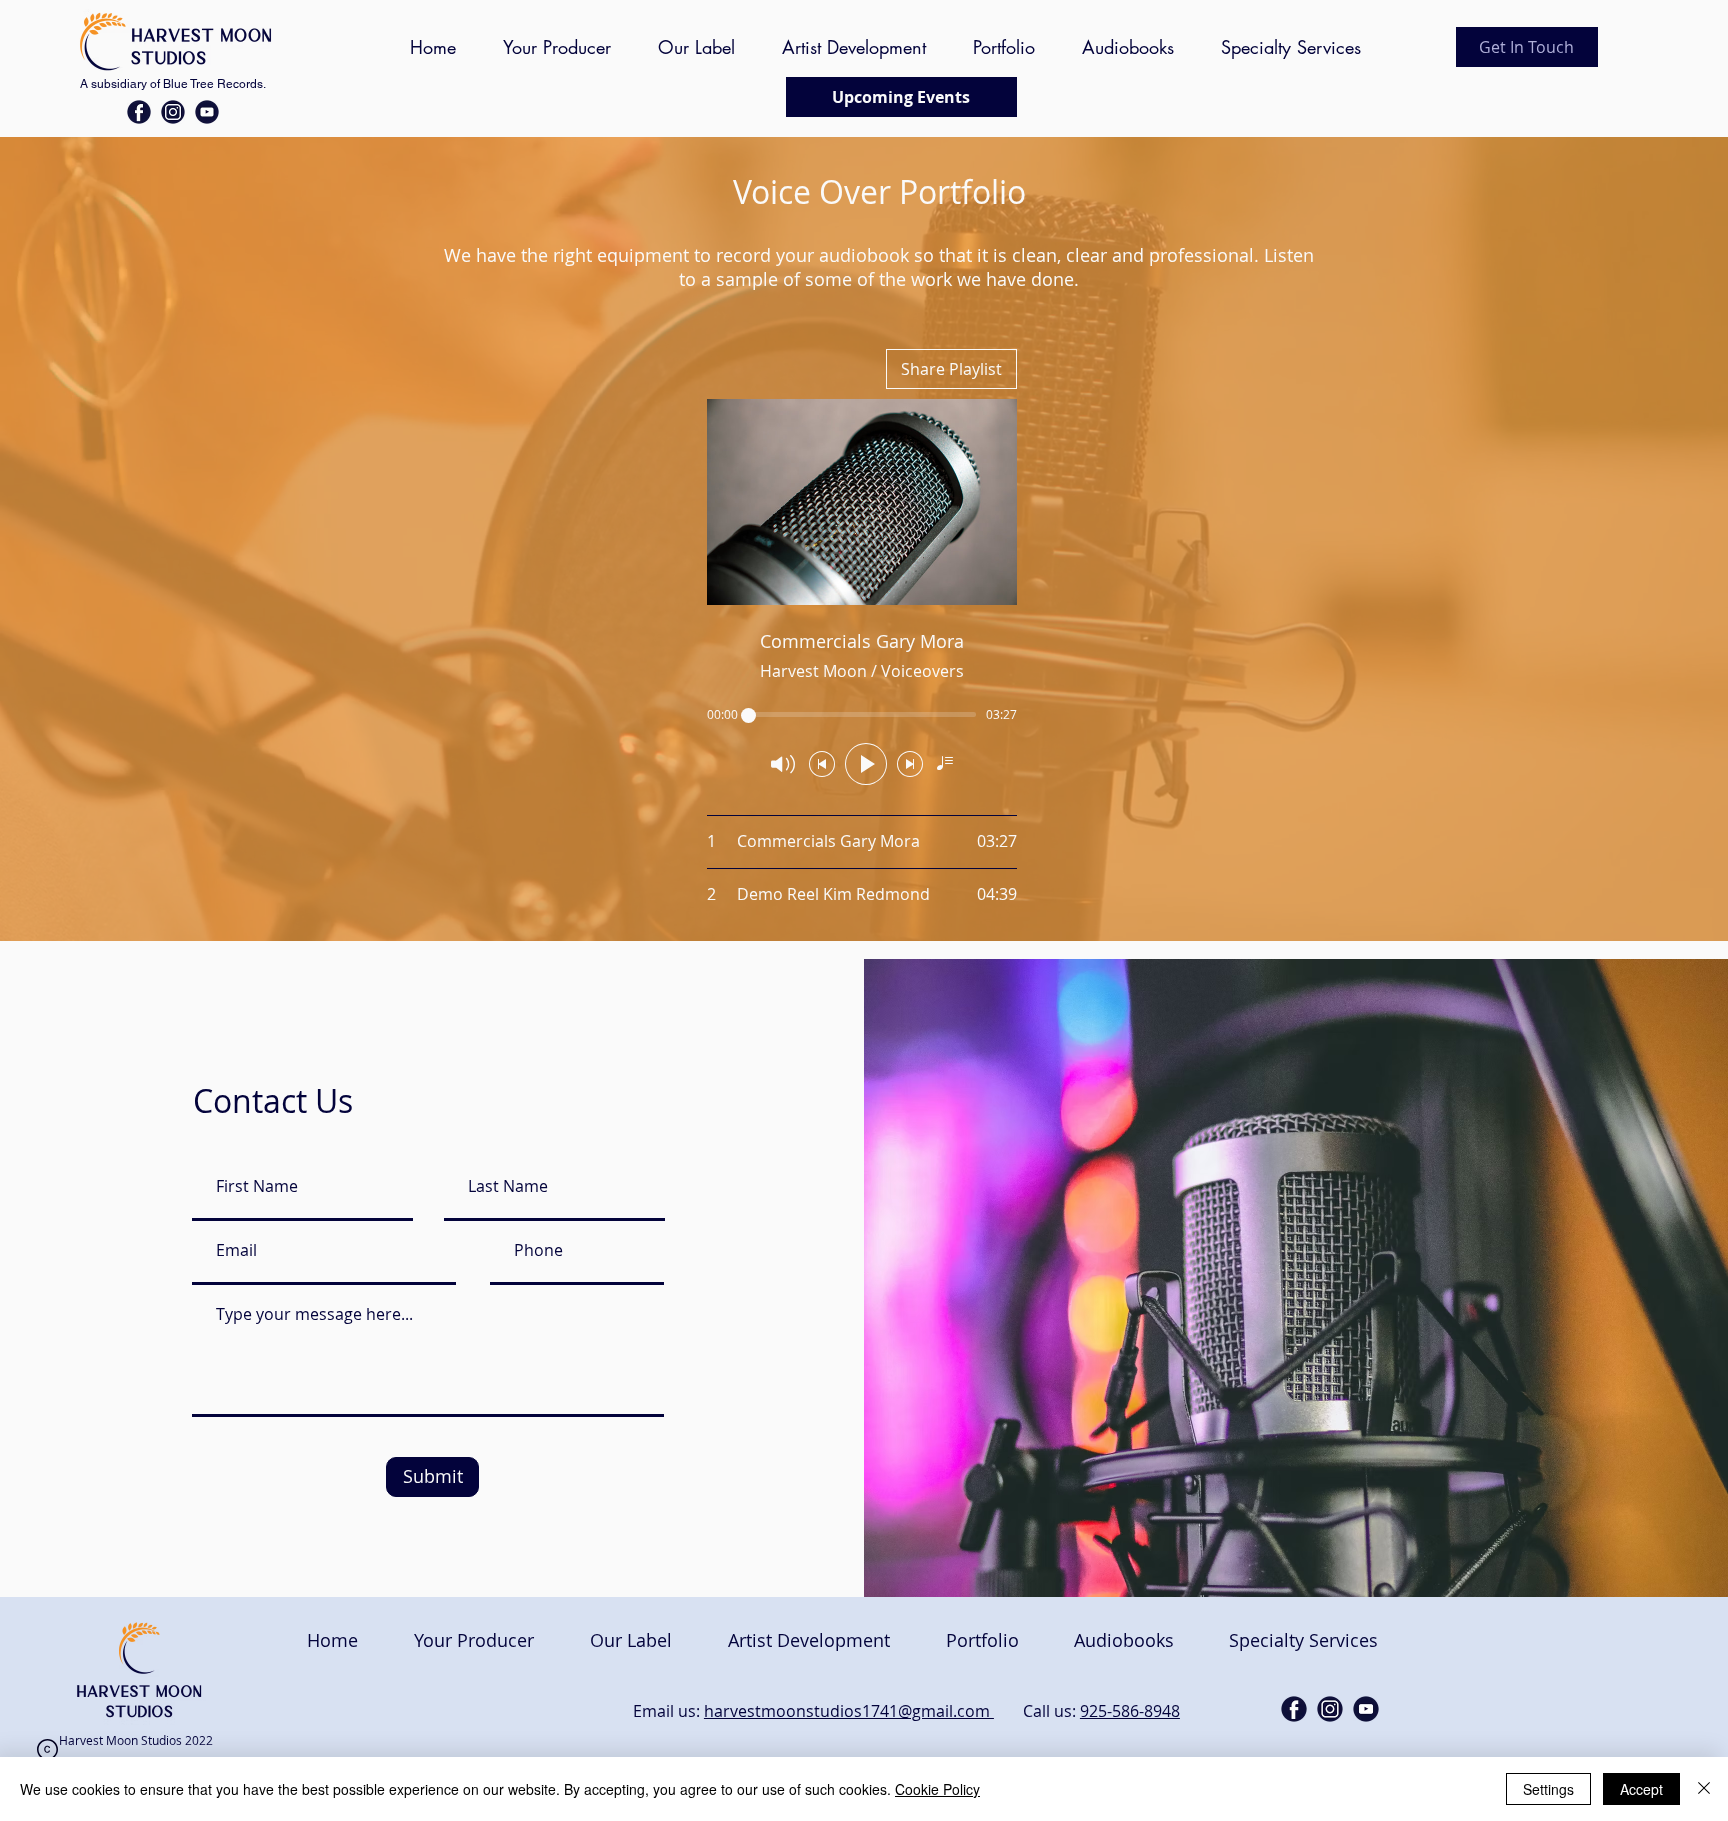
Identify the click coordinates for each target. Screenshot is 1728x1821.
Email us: (668, 1711)
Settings (1548, 1789)
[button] (1527, 47)
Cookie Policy (937, 1789)
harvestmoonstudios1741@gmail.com (849, 1711)
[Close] (1704, 1789)
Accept (1641, 1789)
